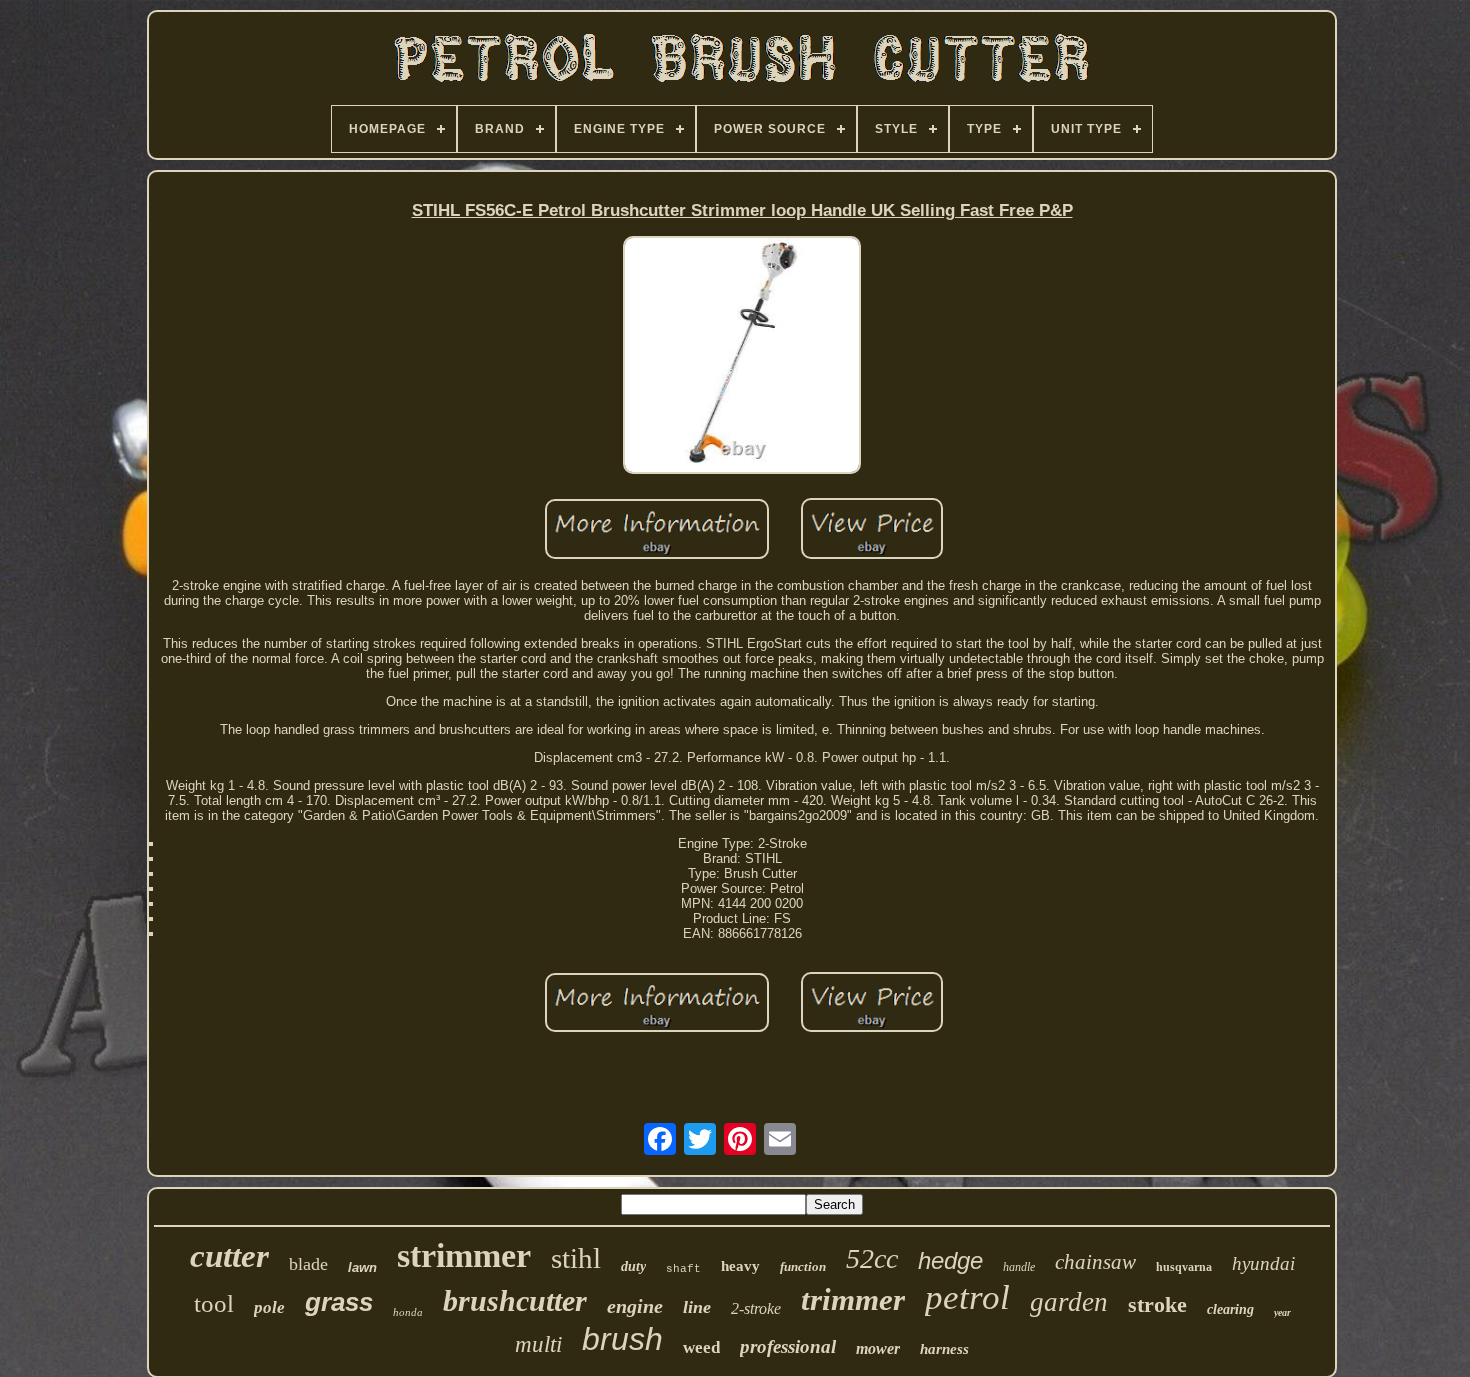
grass (339, 1302)
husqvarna (1184, 1267)
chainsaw (1095, 1262)
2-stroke (756, 1308)
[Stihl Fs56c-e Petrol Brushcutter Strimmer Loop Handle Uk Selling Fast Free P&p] (742, 356)
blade (308, 1264)
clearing (1230, 1309)
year (1282, 1312)
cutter (229, 1256)
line (697, 1307)
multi (538, 1344)
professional (788, 1346)
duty (633, 1266)
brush (622, 1339)
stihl (576, 1258)
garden (1069, 1302)
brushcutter (515, 1300)
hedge (950, 1260)
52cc (872, 1258)
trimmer (853, 1299)
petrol (967, 1297)
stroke (1157, 1304)
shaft (683, 1269)
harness (944, 1349)
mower (878, 1348)
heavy (740, 1266)
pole (269, 1307)
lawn (362, 1267)
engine (635, 1306)
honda (408, 1312)
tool (214, 1303)
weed (701, 1347)
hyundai (1263, 1263)
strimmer (464, 1255)
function (803, 1266)
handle (1019, 1267)
